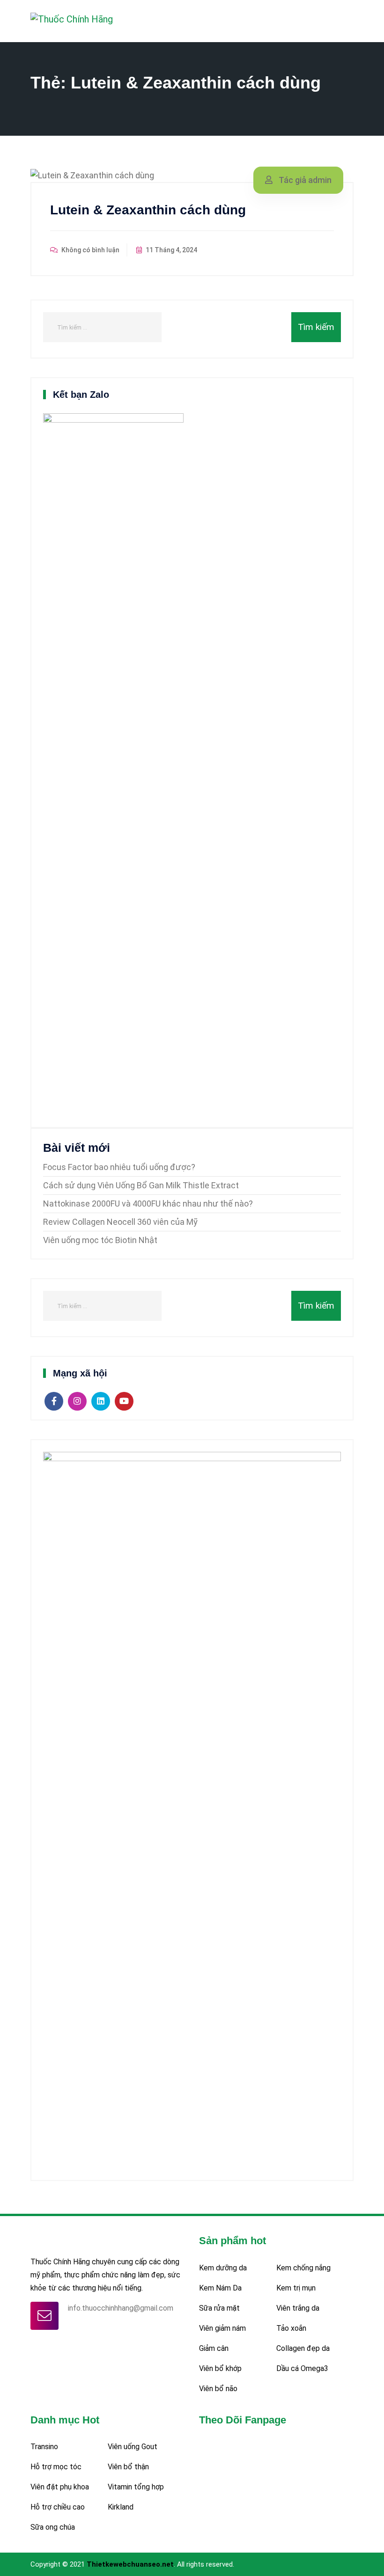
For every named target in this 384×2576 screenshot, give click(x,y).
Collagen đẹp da (303, 2348)
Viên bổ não (218, 2389)
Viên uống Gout (133, 2447)
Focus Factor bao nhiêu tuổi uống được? (119, 1167)
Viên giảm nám (222, 2328)
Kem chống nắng (303, 2268)
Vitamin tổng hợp (136, 2487)
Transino (44, 2447)
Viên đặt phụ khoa (60, 2487)
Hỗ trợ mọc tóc (56, 2467)
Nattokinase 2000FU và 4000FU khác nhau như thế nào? (148, 1204)
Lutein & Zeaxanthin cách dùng (148, 210)
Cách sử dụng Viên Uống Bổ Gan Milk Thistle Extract (141, 1185)
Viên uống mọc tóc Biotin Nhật (100, 1240)
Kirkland (121, 2507)
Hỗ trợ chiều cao (58, 2507)
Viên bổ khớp (220, 2368)
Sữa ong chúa (53, 2527)
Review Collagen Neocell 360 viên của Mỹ (120, 1222)
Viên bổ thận (128, 2467)
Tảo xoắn (291, 2328)
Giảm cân (214, 2348)
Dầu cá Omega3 (302, 2368)
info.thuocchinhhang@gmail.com (121, 2308)
